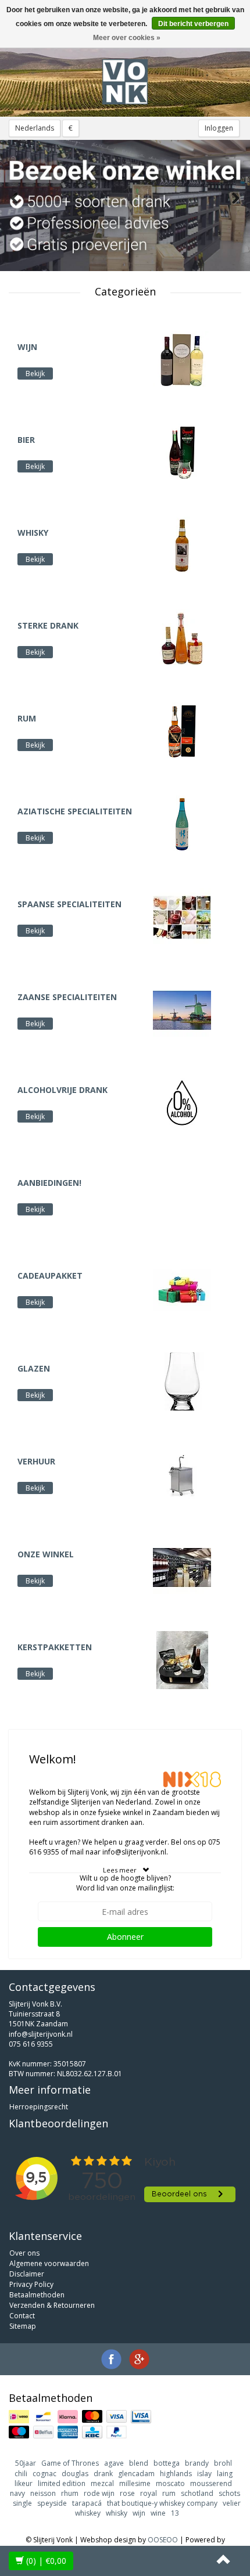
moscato (170, 2483)
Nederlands (35, 128)
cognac (44, 2474)
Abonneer (125, 1937)
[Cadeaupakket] (182, 1288)
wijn (139, 2513)
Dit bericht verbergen (193, 24)
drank (103, 2474)
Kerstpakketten (55, 1647)
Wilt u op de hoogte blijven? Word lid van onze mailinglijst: (125, 1883)
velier (232, 2503)
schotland (197, 2493)
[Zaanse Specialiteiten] (182, 1009)
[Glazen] (182, 1381)
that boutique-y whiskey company (162, 2503)
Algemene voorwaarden (49, 2263)
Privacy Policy (31, 2284)
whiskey (88, 2513)
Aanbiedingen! (49, 1183)
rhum (70, 2493)
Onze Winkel (46, 1554)
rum (169, 2493)
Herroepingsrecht (39, 2107)
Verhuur (36, 1461)
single (22, 2503)
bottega (167, 2463)
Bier (26, 440)
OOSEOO (163, 2540)
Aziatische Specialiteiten (75, 811)
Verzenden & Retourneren (52, 2305)
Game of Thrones (70, 2463)
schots (229, 2493)
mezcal (102, 2483)
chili (21, 2474)
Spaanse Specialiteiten (69, 904)
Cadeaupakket (50, 1276)
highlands (176, 2474)
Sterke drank (48, 625)
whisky (117, 2513)
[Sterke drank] (182, 638)
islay (204, 2474)
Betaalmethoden (37, 2295)
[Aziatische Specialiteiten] (182, 823)
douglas (75, 2474)
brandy (197, 2463)
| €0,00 (46, 2561)
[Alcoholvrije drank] (182, 1102)
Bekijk (35, 374)
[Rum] (182, 730)
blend (139, 2463)
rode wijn (99, 2493)
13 (175, 2513)
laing (225, 2474)
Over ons (24, 2253)
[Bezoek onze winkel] (125, 205)
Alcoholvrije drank (63, 1090)
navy (17, 2493)
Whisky (33, 533)
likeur (24, 2483)
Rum (27, 718)
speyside (52, 2503)
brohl (223, 2463)
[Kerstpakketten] (182, 1659)
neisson (43, 2493)
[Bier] (182, 452)
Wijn (27, 347)
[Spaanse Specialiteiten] (182, 916)
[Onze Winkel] (182, 1566)
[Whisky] (182, 545)
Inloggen (219, 128)
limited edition (62, 2483)
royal (149, 2493)
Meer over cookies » (127, 38)
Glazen (34, 1368)
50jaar (26, 2463)
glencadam (136, 2474)
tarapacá (87, 2503)
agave (114, 2463)
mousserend (211, 2483)
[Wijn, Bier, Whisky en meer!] (125, 82)
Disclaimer (27, 2274)
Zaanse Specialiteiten (67, 997)
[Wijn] (182, 359)
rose (127, 2493)
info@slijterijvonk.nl (41, 2034)
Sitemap (23, 2326)
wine (158, 2513)
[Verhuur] (182, 1473)
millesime (135, 2483)
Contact (22, 2316)
